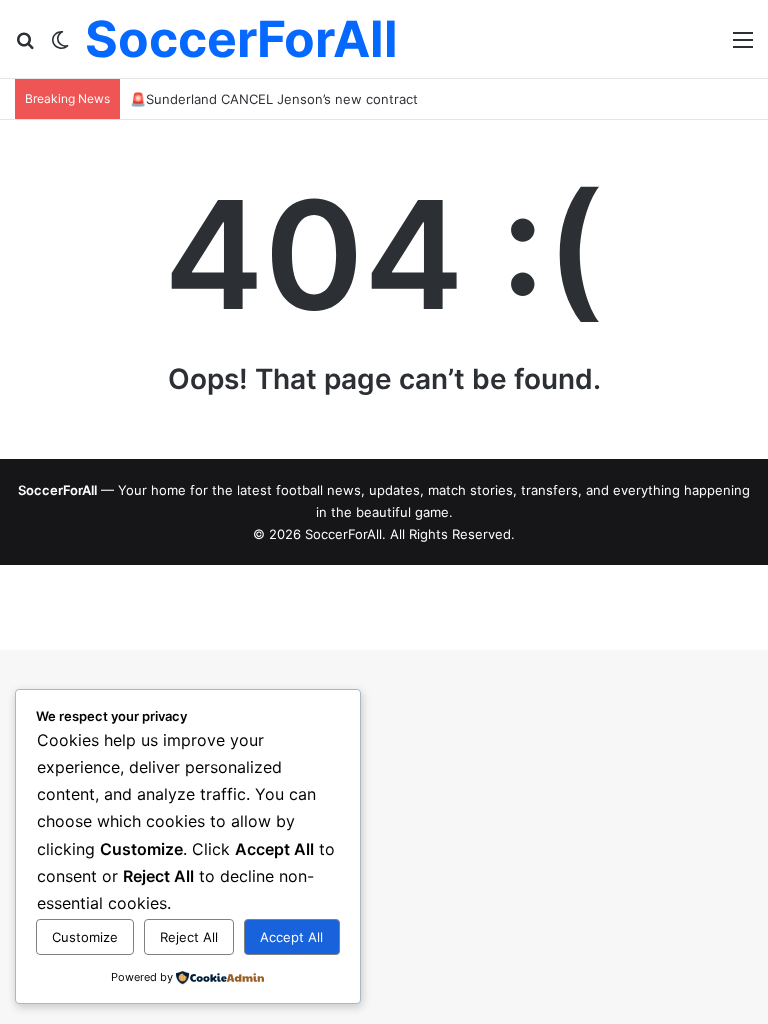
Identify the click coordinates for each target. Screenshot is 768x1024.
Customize (85, 937)
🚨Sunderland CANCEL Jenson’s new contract (274, 99)
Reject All (189, 937)
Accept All (291, 937)
